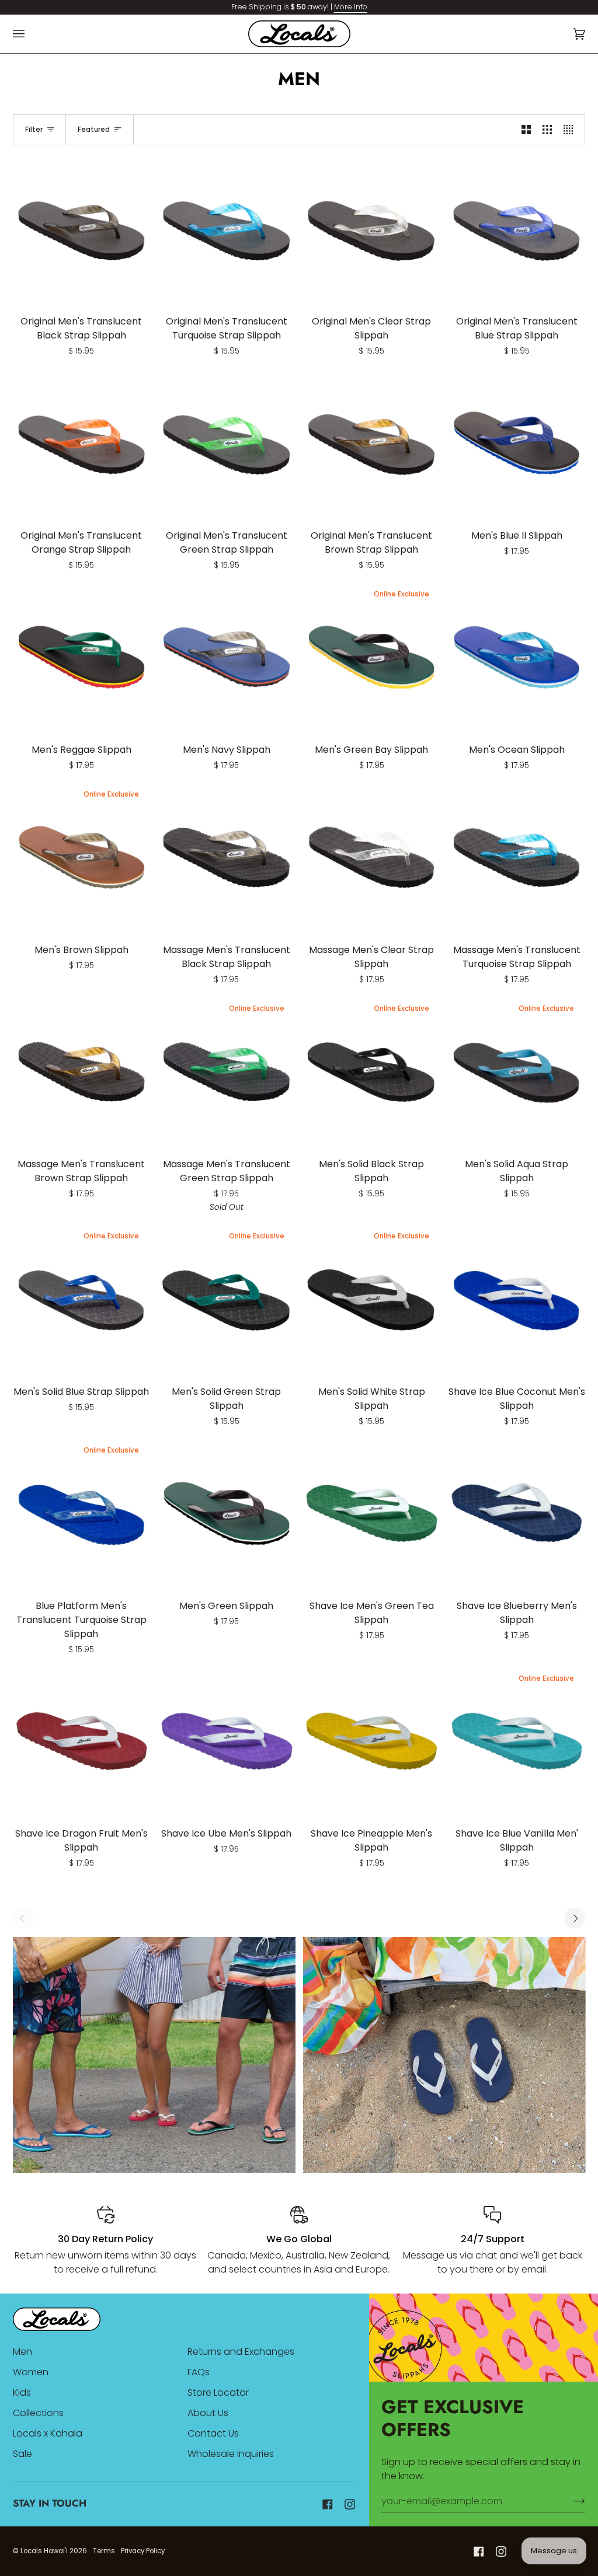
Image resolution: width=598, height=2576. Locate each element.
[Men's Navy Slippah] (227, 657)
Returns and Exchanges (241, 2352)
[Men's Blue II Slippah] (517, 443)
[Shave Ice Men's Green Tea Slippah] (371, 1513)
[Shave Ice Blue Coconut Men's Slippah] (517, 1299)
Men (22, 2352)
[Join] (570, 2501)
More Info (351, 7)
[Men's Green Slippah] (227, 1513)
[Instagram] (350, 2504)
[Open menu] (30, 34)
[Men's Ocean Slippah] (517, 657)
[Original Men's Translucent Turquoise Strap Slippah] (227, 229)
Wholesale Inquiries (231, 2454)
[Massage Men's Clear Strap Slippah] (371, 857)
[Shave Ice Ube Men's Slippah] (227, 1741)
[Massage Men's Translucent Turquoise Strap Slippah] (517, 857)
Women (31, 2372)
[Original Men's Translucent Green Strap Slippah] (227, 443)
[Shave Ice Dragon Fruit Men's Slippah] (82, 1741)
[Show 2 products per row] (526, 130)
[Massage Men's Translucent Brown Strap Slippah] (82, 1071)
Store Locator (218, 2392)
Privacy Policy (143, 2551)
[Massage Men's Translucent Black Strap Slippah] (227, 857)
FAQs (199, 2372)
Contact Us (213, 2433)
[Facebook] (328, 2504)
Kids (22, 2392)
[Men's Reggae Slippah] (82, 657)
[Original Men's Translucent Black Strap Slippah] (82, 229)
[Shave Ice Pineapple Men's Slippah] (371, 1741)
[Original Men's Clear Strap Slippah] (371, 229)
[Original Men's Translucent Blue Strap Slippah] (517, 229)
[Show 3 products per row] (547, 130)
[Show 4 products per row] (571, 130)
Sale (22, 2454)
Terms (104, 2551)
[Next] (575, 1918)
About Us (208, 2413)
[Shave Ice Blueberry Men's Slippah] (517, 1513)
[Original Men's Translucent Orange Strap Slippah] (82, 443)
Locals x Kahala (48, 2433)
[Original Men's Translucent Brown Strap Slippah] (371, 443)
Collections (38, 2413)
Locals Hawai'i (44, 2551)
